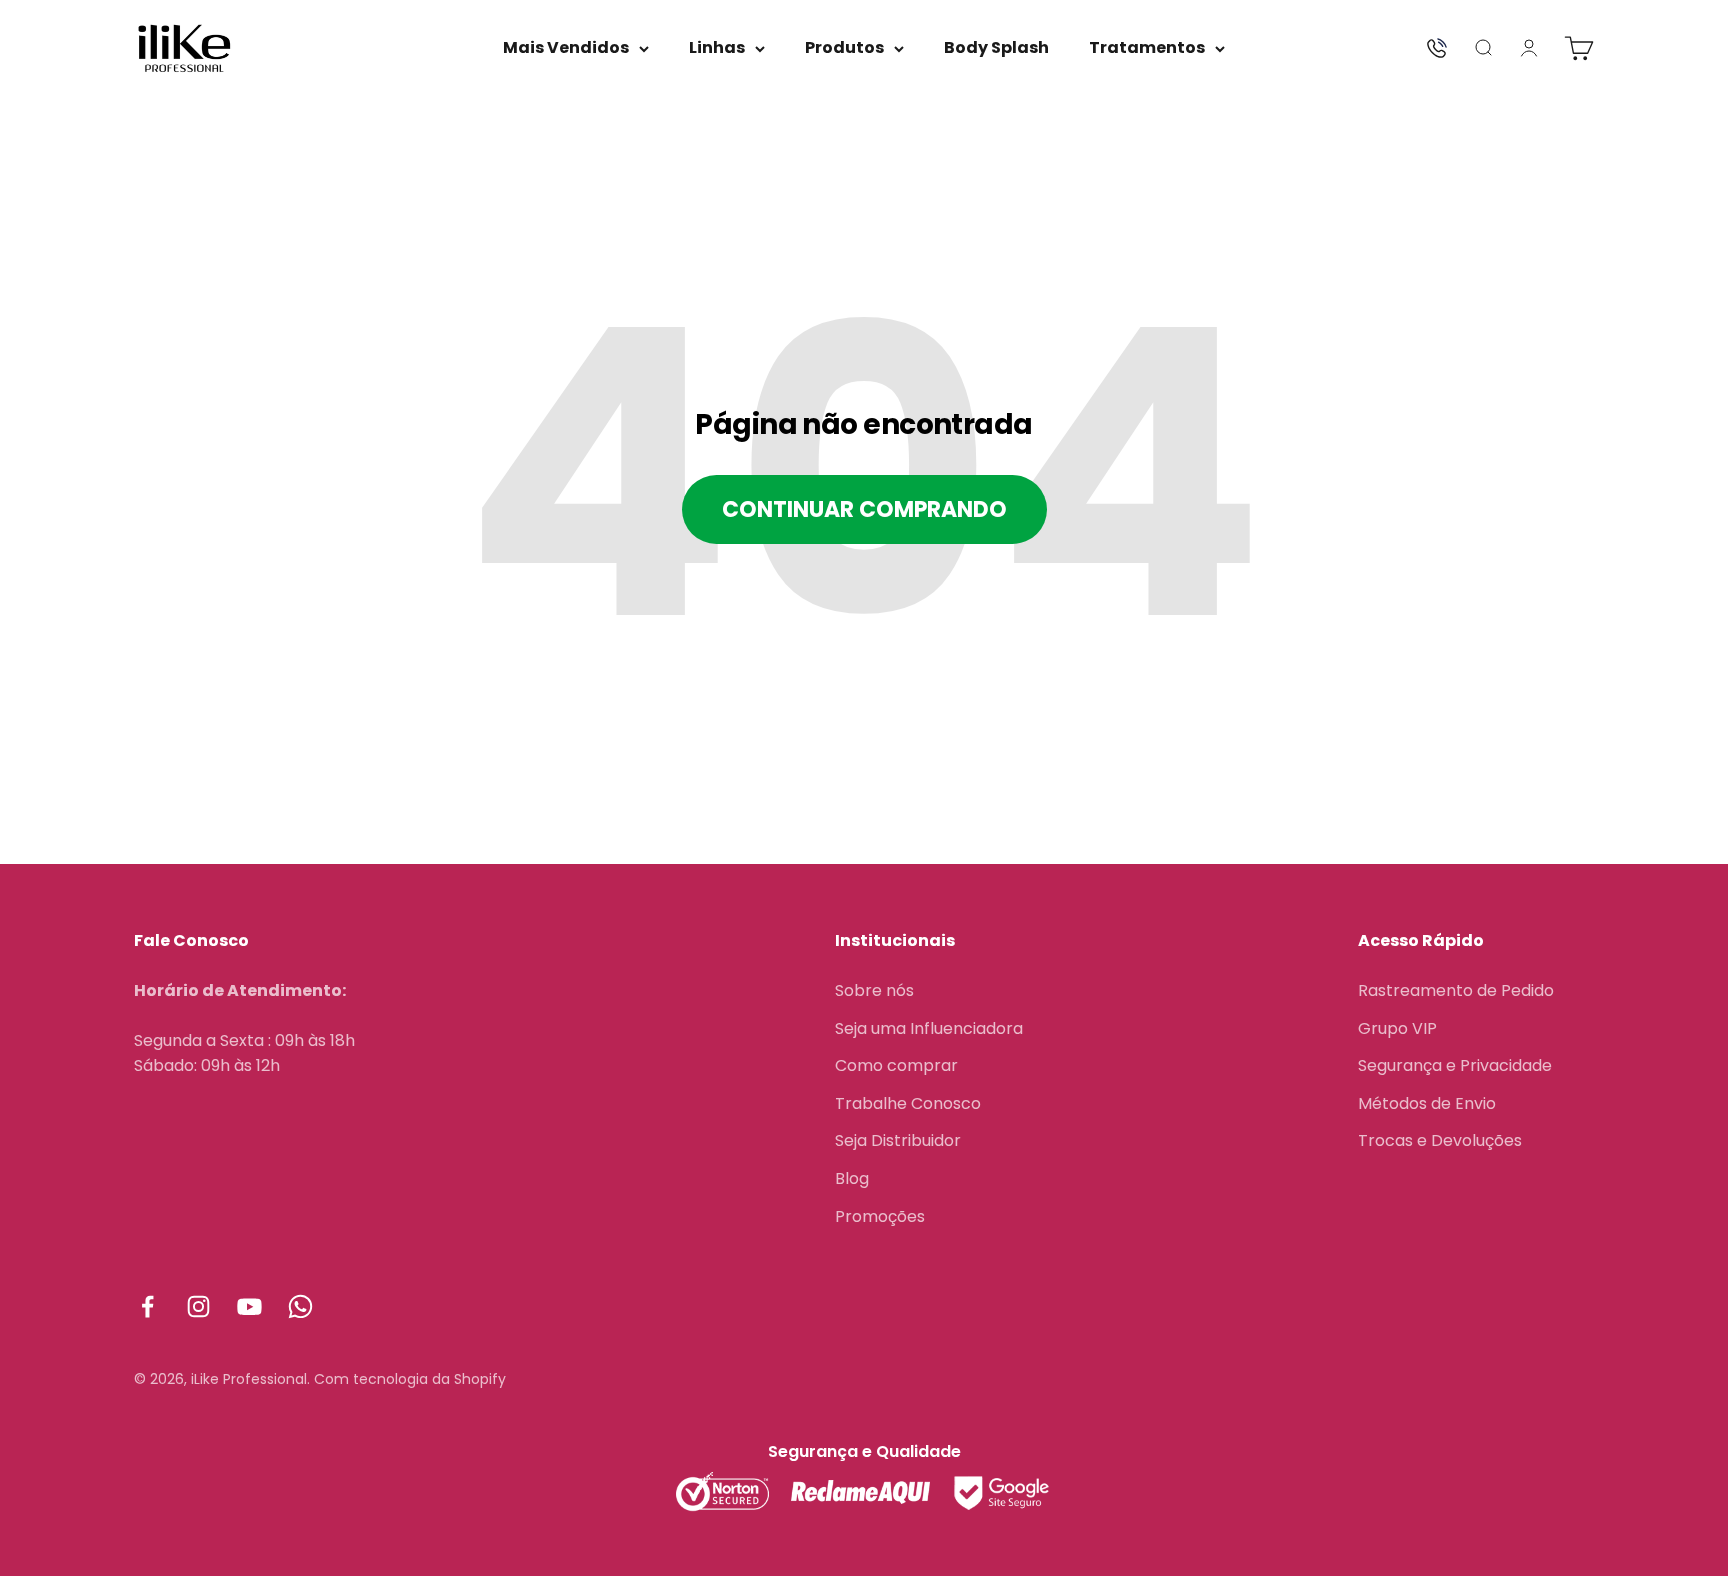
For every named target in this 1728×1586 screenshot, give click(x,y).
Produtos (844, 47)
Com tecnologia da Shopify (410, 1379)
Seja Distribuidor (898, 1140)
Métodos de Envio (1427, 1103)
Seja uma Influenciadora (929, 1028)
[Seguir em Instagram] (198, 1306)
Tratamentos (1147, 47)
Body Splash (996, 47)
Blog (852, 1178)
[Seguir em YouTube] (249, 1306)
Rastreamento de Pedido (1456, 990)
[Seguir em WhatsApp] (300, 1306)
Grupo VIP (1397, 1028)
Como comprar (896, 1065)
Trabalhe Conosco (908, 1103)
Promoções (880, 1216)
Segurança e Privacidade (1455, 1065)
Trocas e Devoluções (1440, 1140)
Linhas (717, 47)
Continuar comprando (864, 509)
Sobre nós (874, 990)
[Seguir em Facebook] (147, 1306)
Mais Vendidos (566, 47)
